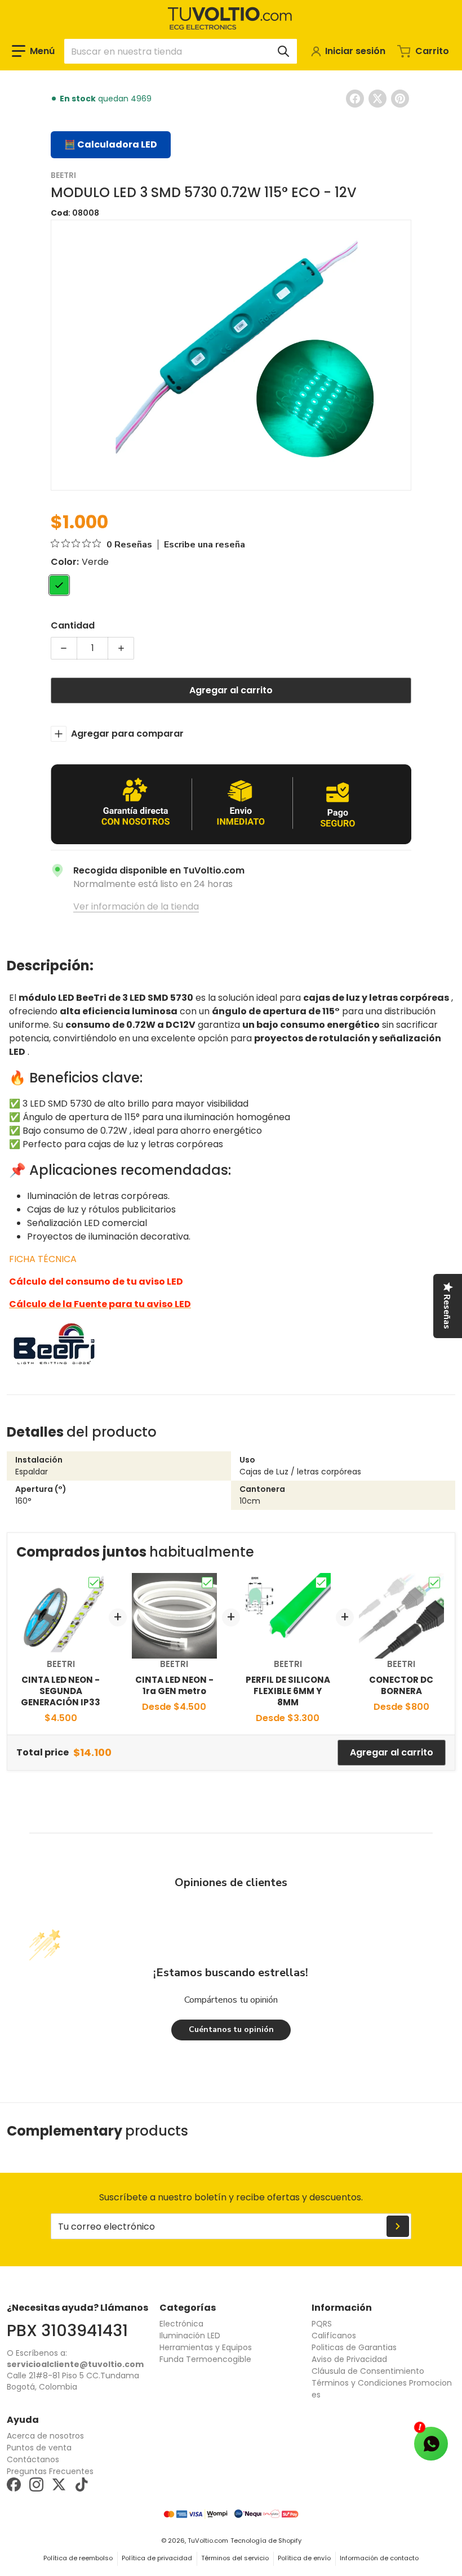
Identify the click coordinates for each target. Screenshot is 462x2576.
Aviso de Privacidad (349, 2359)
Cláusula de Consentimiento (368, 2371)
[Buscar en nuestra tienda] (283, 51)
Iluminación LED (190, 2336)
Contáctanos (33, 2459)
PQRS (322, 2324)
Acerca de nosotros (45, 2436)
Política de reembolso (78, 2558)
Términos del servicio (235, 2558)
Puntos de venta (39, 2448)
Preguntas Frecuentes (50, 2471)
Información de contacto (379, 2558)
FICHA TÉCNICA (43, 1259)
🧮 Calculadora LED (111, 144)
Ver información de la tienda (136, 906)
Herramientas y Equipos (206, 2347)
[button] (33, 51)
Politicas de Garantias (354, 2347)
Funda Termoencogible (205, 2359)
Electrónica (181, 2324)
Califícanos (334, 2336)
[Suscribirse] (398, 2226)
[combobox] (181, 51)
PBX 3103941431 (67, 2330)
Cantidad (73, 625)
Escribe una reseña (205, 545)
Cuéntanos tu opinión (231, 2029)
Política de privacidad (157, 2558)
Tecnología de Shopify (266, 2541)
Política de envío (304, 2558)
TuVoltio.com (208, 2541)
